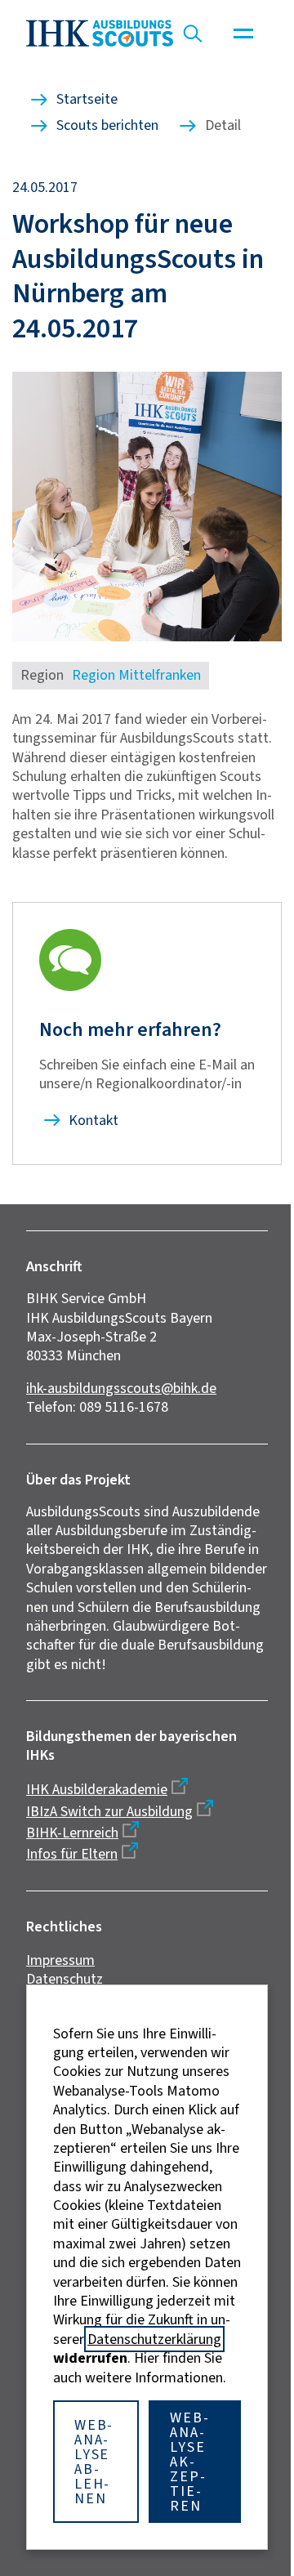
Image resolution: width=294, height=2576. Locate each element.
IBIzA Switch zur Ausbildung (109, 1811)
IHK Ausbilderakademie (97, 1789)
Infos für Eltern (72, 1854)
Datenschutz (65, 1979)
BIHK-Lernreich (72, 1833)
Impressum (60, 1960)
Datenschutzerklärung (154, 2339)
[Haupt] (243, 33)
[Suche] (193, 33)
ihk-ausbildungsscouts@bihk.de (121, 1388)
